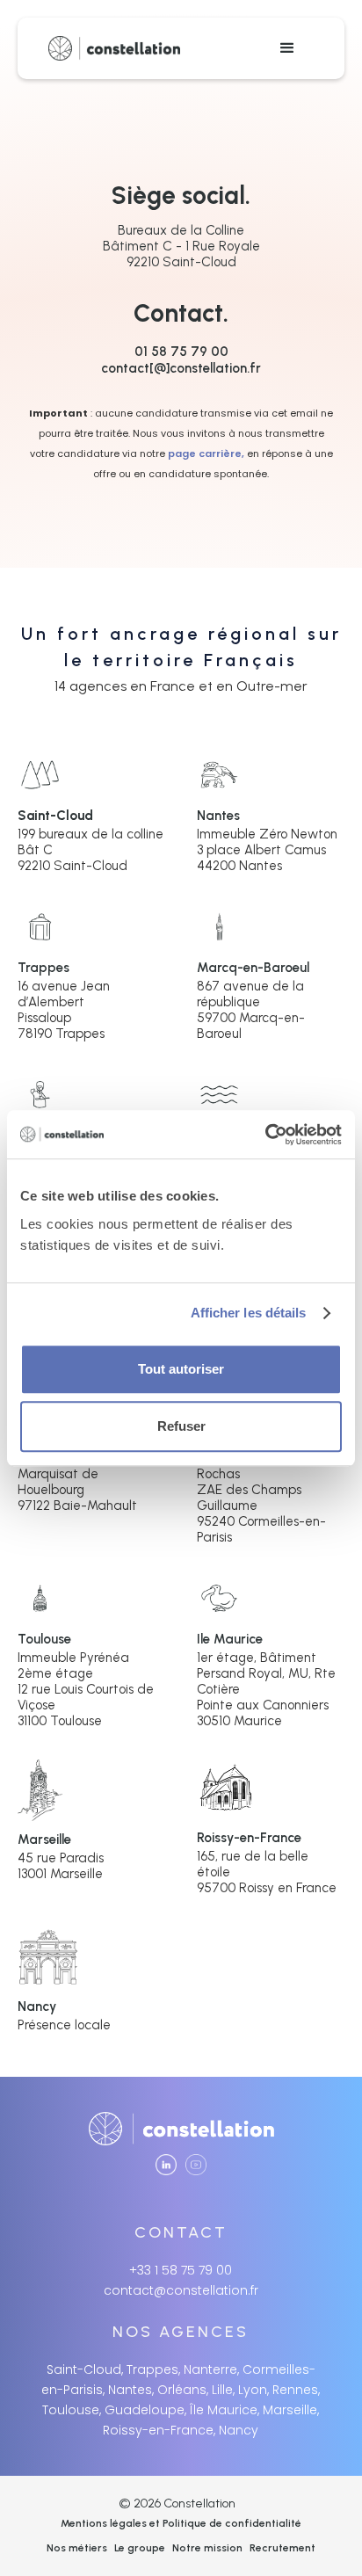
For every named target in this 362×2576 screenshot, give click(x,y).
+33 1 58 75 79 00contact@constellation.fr (181, 2280)
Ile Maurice (230, 1639)
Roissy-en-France (249, 1838)
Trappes (43, 968)
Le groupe (140, 2548)
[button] (287, 48)
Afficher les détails (249, 1313)
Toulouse (44, 1639)
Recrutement (282, 2548)
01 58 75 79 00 (181, 352)
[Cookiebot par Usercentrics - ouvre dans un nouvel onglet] (265, 1135)
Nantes (218, 816)
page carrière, (206, 454)
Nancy (37, 2006)
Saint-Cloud (55, 816)
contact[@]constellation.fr (181, 368)
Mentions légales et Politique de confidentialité (181, 2523)
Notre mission (207, 2548)
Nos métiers (77, 2548)
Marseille (44, 1839)
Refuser (181, 1426)
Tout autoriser (181, 1369)
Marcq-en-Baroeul (253, 968)
